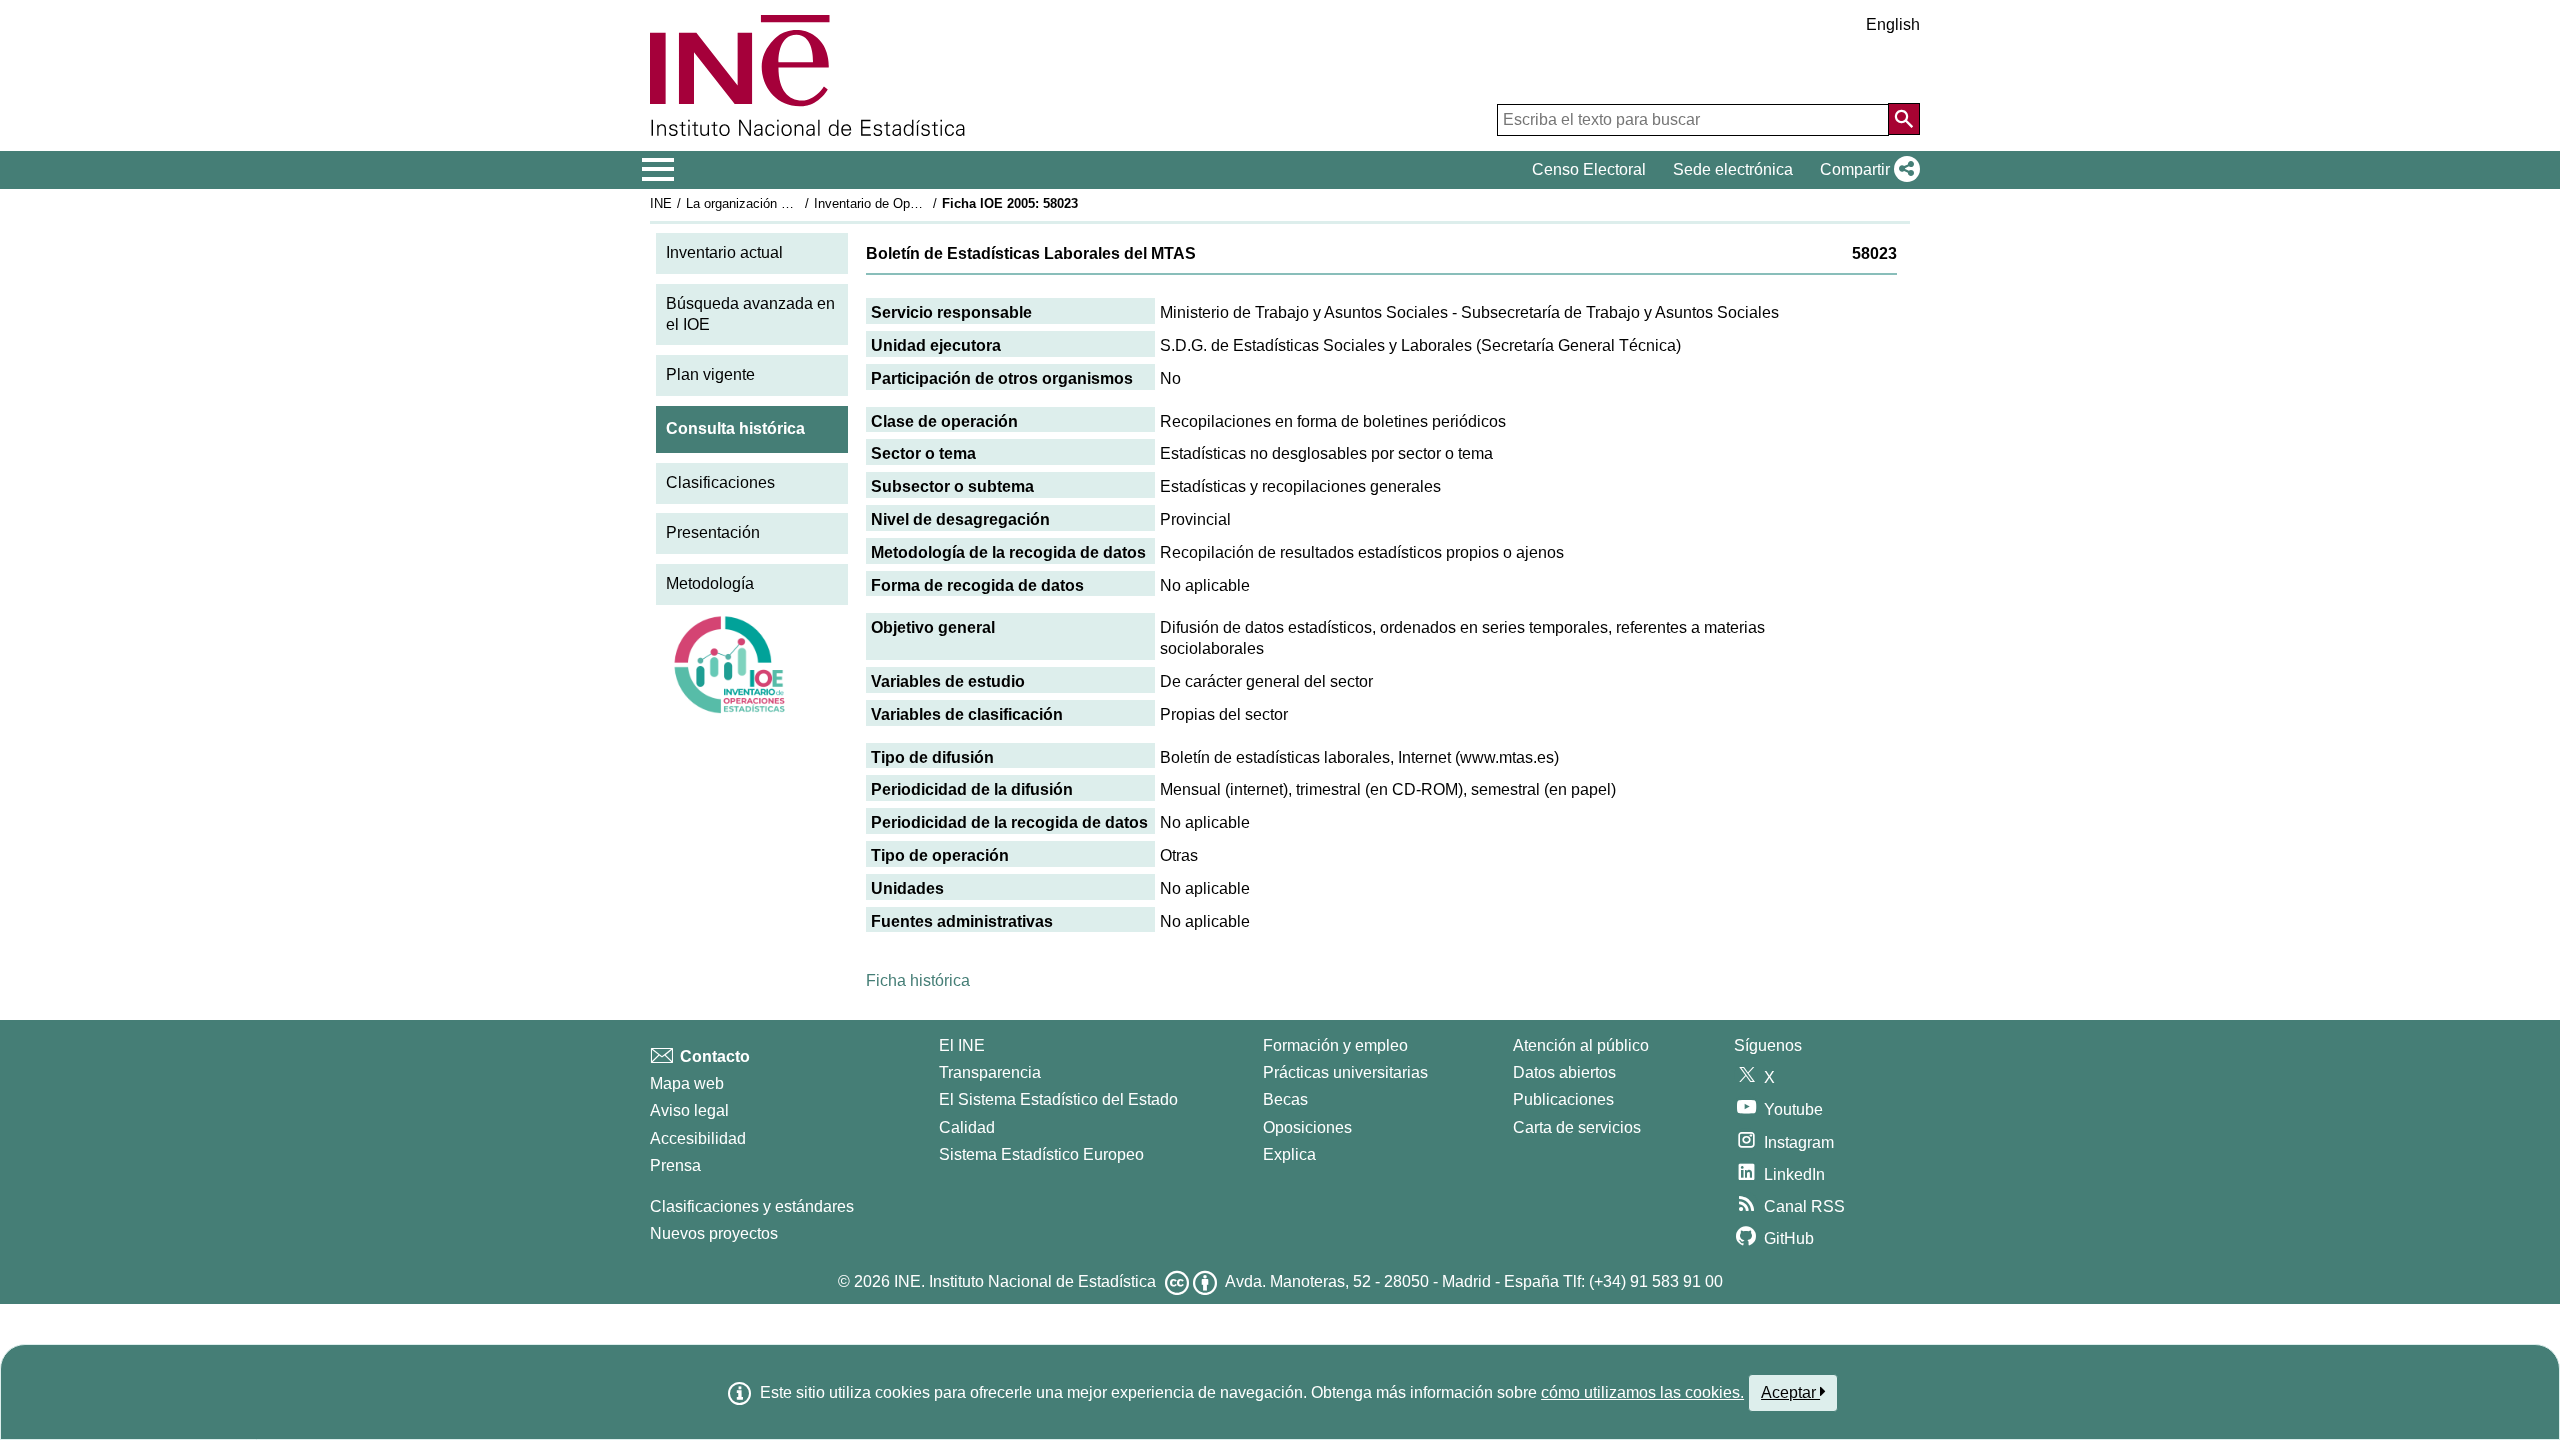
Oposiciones (1307, 1127)
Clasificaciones (720, 482)
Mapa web (687, 1083)
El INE (962, 1045)
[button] (1866, 170)
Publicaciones (1563, 1099)
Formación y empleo (1335, 1045)
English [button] (1893, 24)
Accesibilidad (698, 1138)
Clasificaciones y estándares (752, 1206)
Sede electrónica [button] (1733, 169)
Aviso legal (689, 1110)
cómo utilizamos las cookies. (1642, 1392)
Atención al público (1581, 1045)
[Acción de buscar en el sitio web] (1904, 119)
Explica (1289, 1154)
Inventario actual (724, 252)
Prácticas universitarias (1345, 1072)
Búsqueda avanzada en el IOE (750, 314)
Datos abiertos (1564, 1072)
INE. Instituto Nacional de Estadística (1025, 1281)
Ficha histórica (918, 980)
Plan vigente (710, 374)
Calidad (967, 1127)
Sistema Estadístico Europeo (1041, 1154)
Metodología (710, 583)
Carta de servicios (1577, 1127)
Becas (1285, 1099)
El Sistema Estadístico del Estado (1058, 1099)
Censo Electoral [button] (1589, 169)
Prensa (675, 1165)
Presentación (713, 532)
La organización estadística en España (798, 203)
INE (661, 203)
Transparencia (990, 1072)
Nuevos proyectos (714, 1233)
